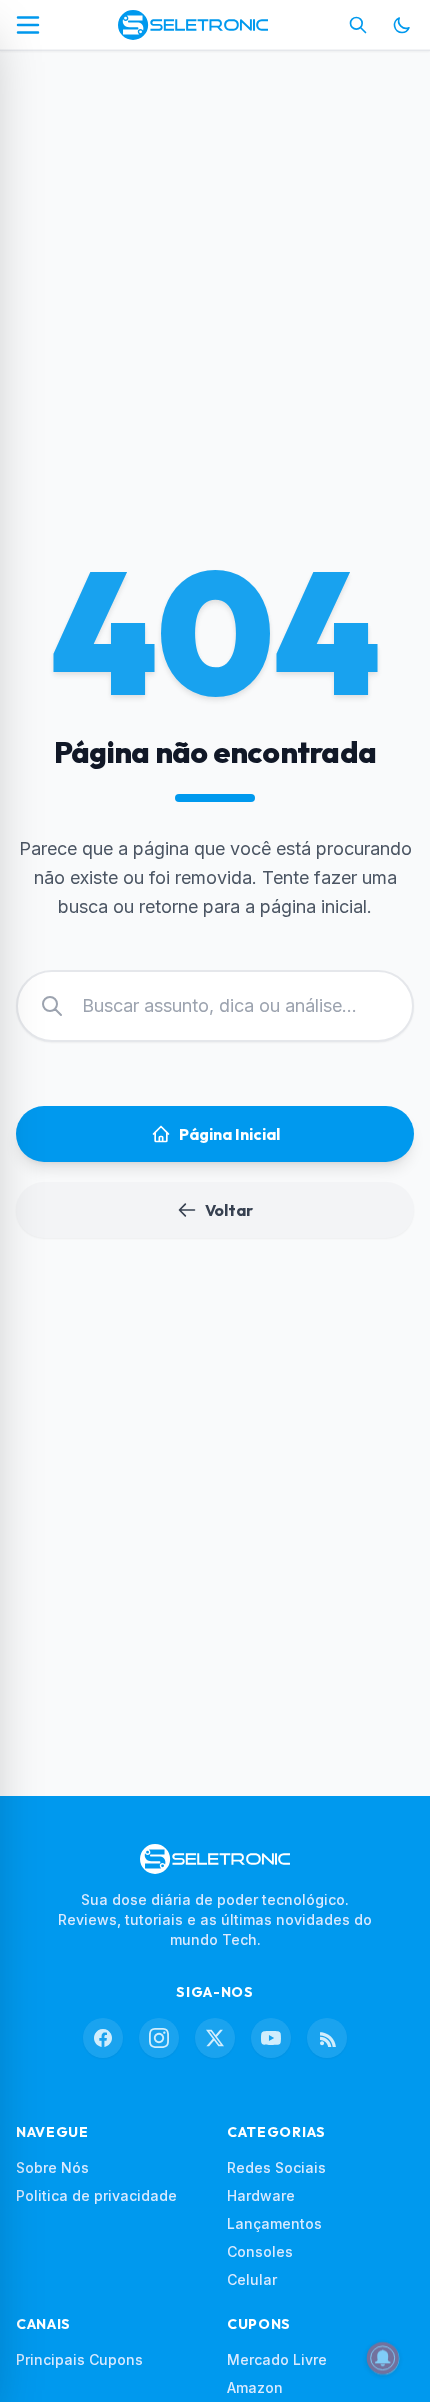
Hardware (261, 2195)
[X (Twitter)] (215, 2038)
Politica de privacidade (96, 2195)
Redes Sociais (276, 2167)
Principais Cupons (79, 2359)
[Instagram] (159, 2038)
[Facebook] (103, 2038)
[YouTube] (271, 2038)
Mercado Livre (277, 2359)
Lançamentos (274, 2223)
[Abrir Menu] (28, 25)
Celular (252, 2279)
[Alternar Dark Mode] (402, 25)
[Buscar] (358, 25)
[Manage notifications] (383, 2358)
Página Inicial (229, 1134)
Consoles (260, 2251)
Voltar (229, 1210)
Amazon (255, 2387)
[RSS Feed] (327, 2038)
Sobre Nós (52, 2167)
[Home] (192, 25)
